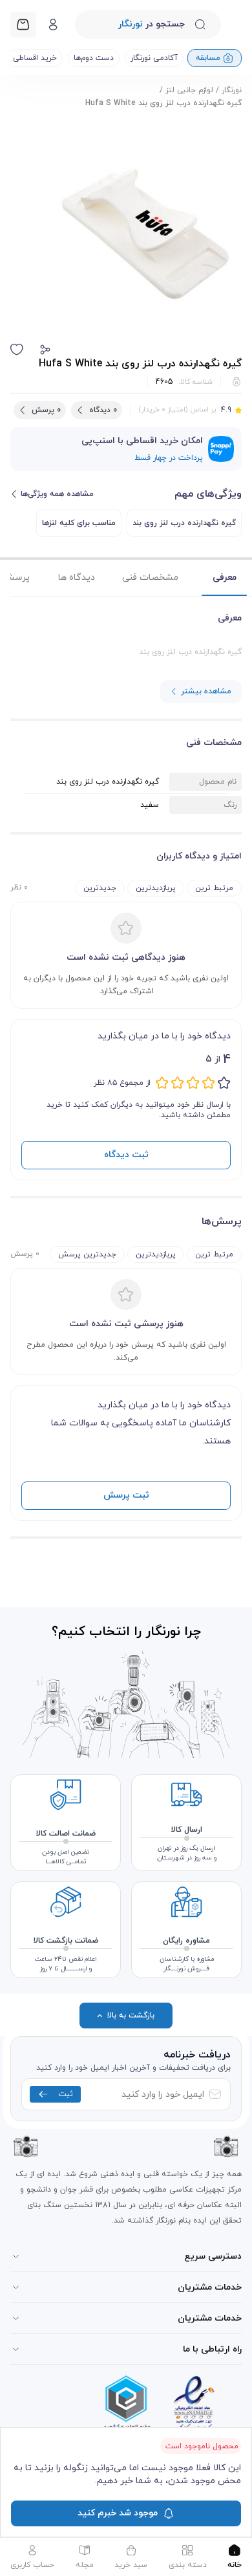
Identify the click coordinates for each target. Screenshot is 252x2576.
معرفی (225, 578)
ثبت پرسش (126, 1495)
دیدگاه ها (77, 578)
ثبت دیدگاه (126, 1155)
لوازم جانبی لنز (189, 90)
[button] (45, 350)
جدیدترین (100, 888)
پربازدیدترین (156, 888)
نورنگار (232, 90)
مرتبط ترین (214, 888)
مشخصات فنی (150, 578)
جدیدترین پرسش (87, 1254)
